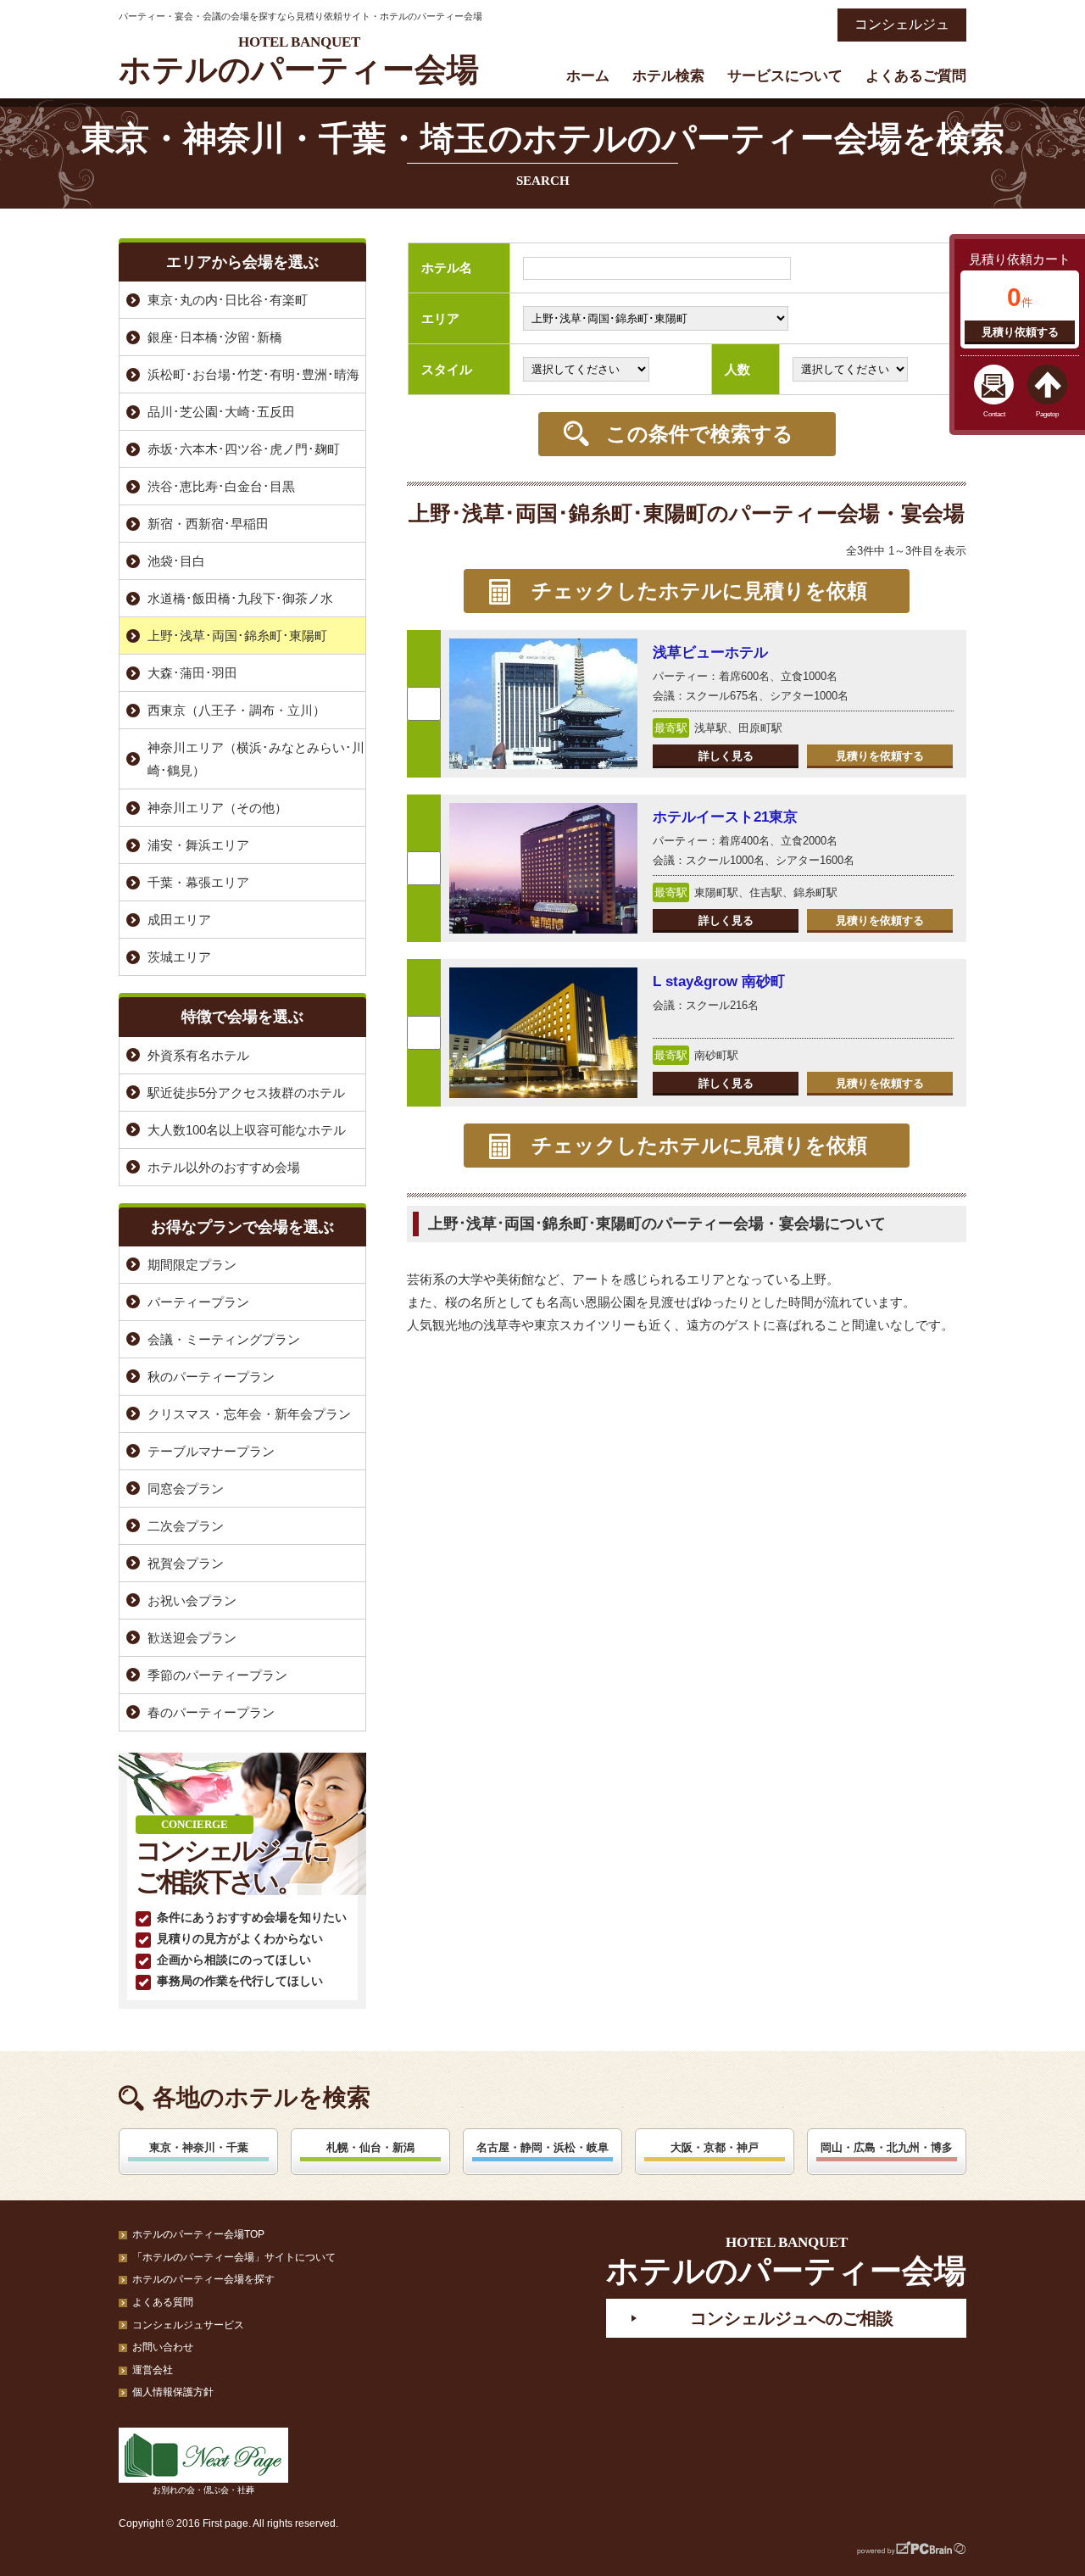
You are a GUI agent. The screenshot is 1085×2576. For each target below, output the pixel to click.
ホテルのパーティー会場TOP (198, 2234)
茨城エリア (179, 957)
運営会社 (153, 2370)
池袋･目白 (176, 561)
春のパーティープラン (211, 1712)
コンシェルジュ (902, 24)
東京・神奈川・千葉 (199, 2147)
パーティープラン (198, 1302)
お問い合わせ (163, 2347)
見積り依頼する (1020, 332)
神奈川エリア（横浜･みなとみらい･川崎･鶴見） (256, 759)
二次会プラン (186, 1526)
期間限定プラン (192, 1265)
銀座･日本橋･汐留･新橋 (215, 337)
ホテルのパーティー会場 (299, 61)
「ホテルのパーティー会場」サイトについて (234, 2257)
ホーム (588, 76)
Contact (994, 414)
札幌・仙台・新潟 (370, 2147)
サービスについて (785, 76)
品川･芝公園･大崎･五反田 (221, 412)
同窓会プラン (186, 1489)
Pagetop (1047, 414)
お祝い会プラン (192, 1600)
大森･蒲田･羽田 (192, 673)
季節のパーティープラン (217, 1675)
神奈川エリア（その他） (217, 808)
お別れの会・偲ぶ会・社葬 (203, 2490)
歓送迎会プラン (192, 1638)
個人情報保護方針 (173, 2392)
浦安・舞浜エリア (198, 845)
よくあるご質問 (916, 76)
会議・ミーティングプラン (224, 1339)
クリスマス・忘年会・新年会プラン (249, 1414)
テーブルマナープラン (211, 1451)
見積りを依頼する (880, 756)
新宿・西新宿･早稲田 (208, 524)
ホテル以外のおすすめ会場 (224, 1167)
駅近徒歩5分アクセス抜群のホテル (246, 1093)
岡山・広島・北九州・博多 (887, 2147)
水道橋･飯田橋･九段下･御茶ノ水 (240, 598)
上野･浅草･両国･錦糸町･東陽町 (237, 636)
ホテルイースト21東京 (725, 817)
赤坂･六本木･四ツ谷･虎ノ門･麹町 (244, 449)
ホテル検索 (668, 76)
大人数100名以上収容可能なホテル (247, 1130)
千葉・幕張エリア (198, 882)
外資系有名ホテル (198, 1055)
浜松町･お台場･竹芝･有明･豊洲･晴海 (253, 374)
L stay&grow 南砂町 (719, 981)
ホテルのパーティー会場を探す (203, 2279)
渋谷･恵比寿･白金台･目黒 (221, 486)
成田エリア (179, 920)
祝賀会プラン (186, 1563)
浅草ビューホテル (710, 652)
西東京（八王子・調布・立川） (236, 710)
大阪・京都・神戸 (715, 2147)
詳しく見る (726, 756)
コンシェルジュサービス (188, 2325)
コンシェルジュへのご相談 (792, 2318)
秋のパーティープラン (211, 1377)
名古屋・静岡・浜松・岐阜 (542, 2147)
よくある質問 (163, 2302)
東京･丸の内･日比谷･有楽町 (228, 300)
